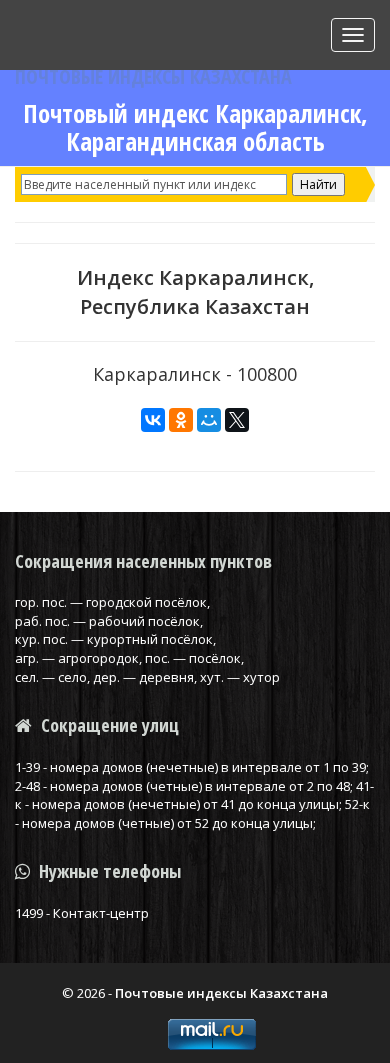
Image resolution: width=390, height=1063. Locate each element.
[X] (237, 420)
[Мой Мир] (209, 420)
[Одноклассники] (181, 420)
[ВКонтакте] (153, 420)
